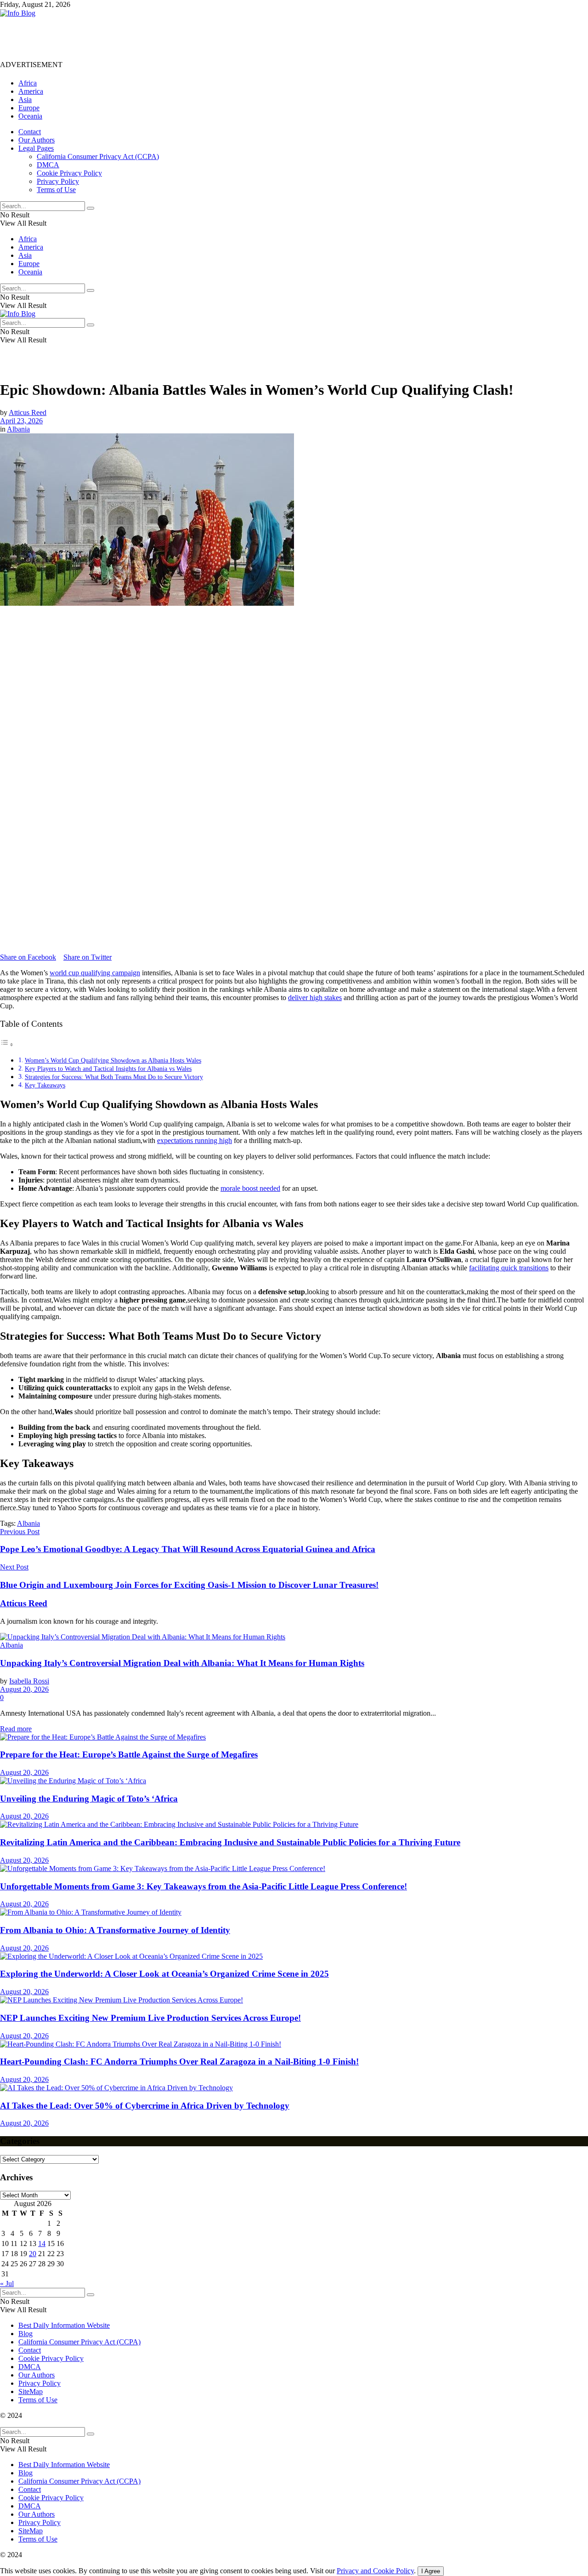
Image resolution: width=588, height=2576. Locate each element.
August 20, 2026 (24, 1689)
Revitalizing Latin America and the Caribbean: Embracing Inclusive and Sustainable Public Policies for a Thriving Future (230, 1842)
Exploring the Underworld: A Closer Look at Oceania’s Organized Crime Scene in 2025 (164, 1974)
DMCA (48, 165)
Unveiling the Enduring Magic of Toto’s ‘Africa (89, 1799)
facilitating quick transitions (509, 1268)
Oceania (30, 116)
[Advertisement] (167, 38)
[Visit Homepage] (18, 13)
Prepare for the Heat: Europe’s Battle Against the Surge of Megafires (129, 1754)
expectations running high (195, 1140)
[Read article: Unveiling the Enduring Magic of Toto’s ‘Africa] (294, 1781)
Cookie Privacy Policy (69, 173)
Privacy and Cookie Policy (375, 2571)
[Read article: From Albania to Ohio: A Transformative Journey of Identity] (294, 1912)
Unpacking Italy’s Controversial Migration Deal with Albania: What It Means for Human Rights (182, 1663)
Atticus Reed (28, 412)
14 (42, 2243)
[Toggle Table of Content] (7, 1044)
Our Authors (37, 140)
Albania (18, 429)
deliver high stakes (315, 998)
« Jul (7, 2283)
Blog (25, 2334)
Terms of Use (56, 190)
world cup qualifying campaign (95, 973)
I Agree (431, 2571)
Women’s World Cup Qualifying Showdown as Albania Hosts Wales (113, 1060)
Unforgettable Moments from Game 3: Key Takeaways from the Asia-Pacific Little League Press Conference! (204, 1886)
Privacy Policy (58, 181)
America (31, 91)
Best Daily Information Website (64, 2325)
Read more (16, 1729)
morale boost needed (250, 1188)
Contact (30, 132)
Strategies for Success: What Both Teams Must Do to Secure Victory (114, 1077)
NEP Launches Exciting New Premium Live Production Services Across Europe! (150, 2018)
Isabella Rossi (29, 1681)
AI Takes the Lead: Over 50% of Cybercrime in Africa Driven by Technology (145, 2106)
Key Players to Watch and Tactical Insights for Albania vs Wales (108, 1069)
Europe (29, 108)
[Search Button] (90, 208)
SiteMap (31, 2391)
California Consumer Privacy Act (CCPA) (98, 156)
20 (33, 2254)
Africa (28, 83)
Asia (25, 100)
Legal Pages (36, 148)
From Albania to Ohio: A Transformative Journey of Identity (115, 1930)
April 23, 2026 (21, 421)
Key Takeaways (45, 1085)
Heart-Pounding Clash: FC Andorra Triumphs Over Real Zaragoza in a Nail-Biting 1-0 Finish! (179, 2061)
